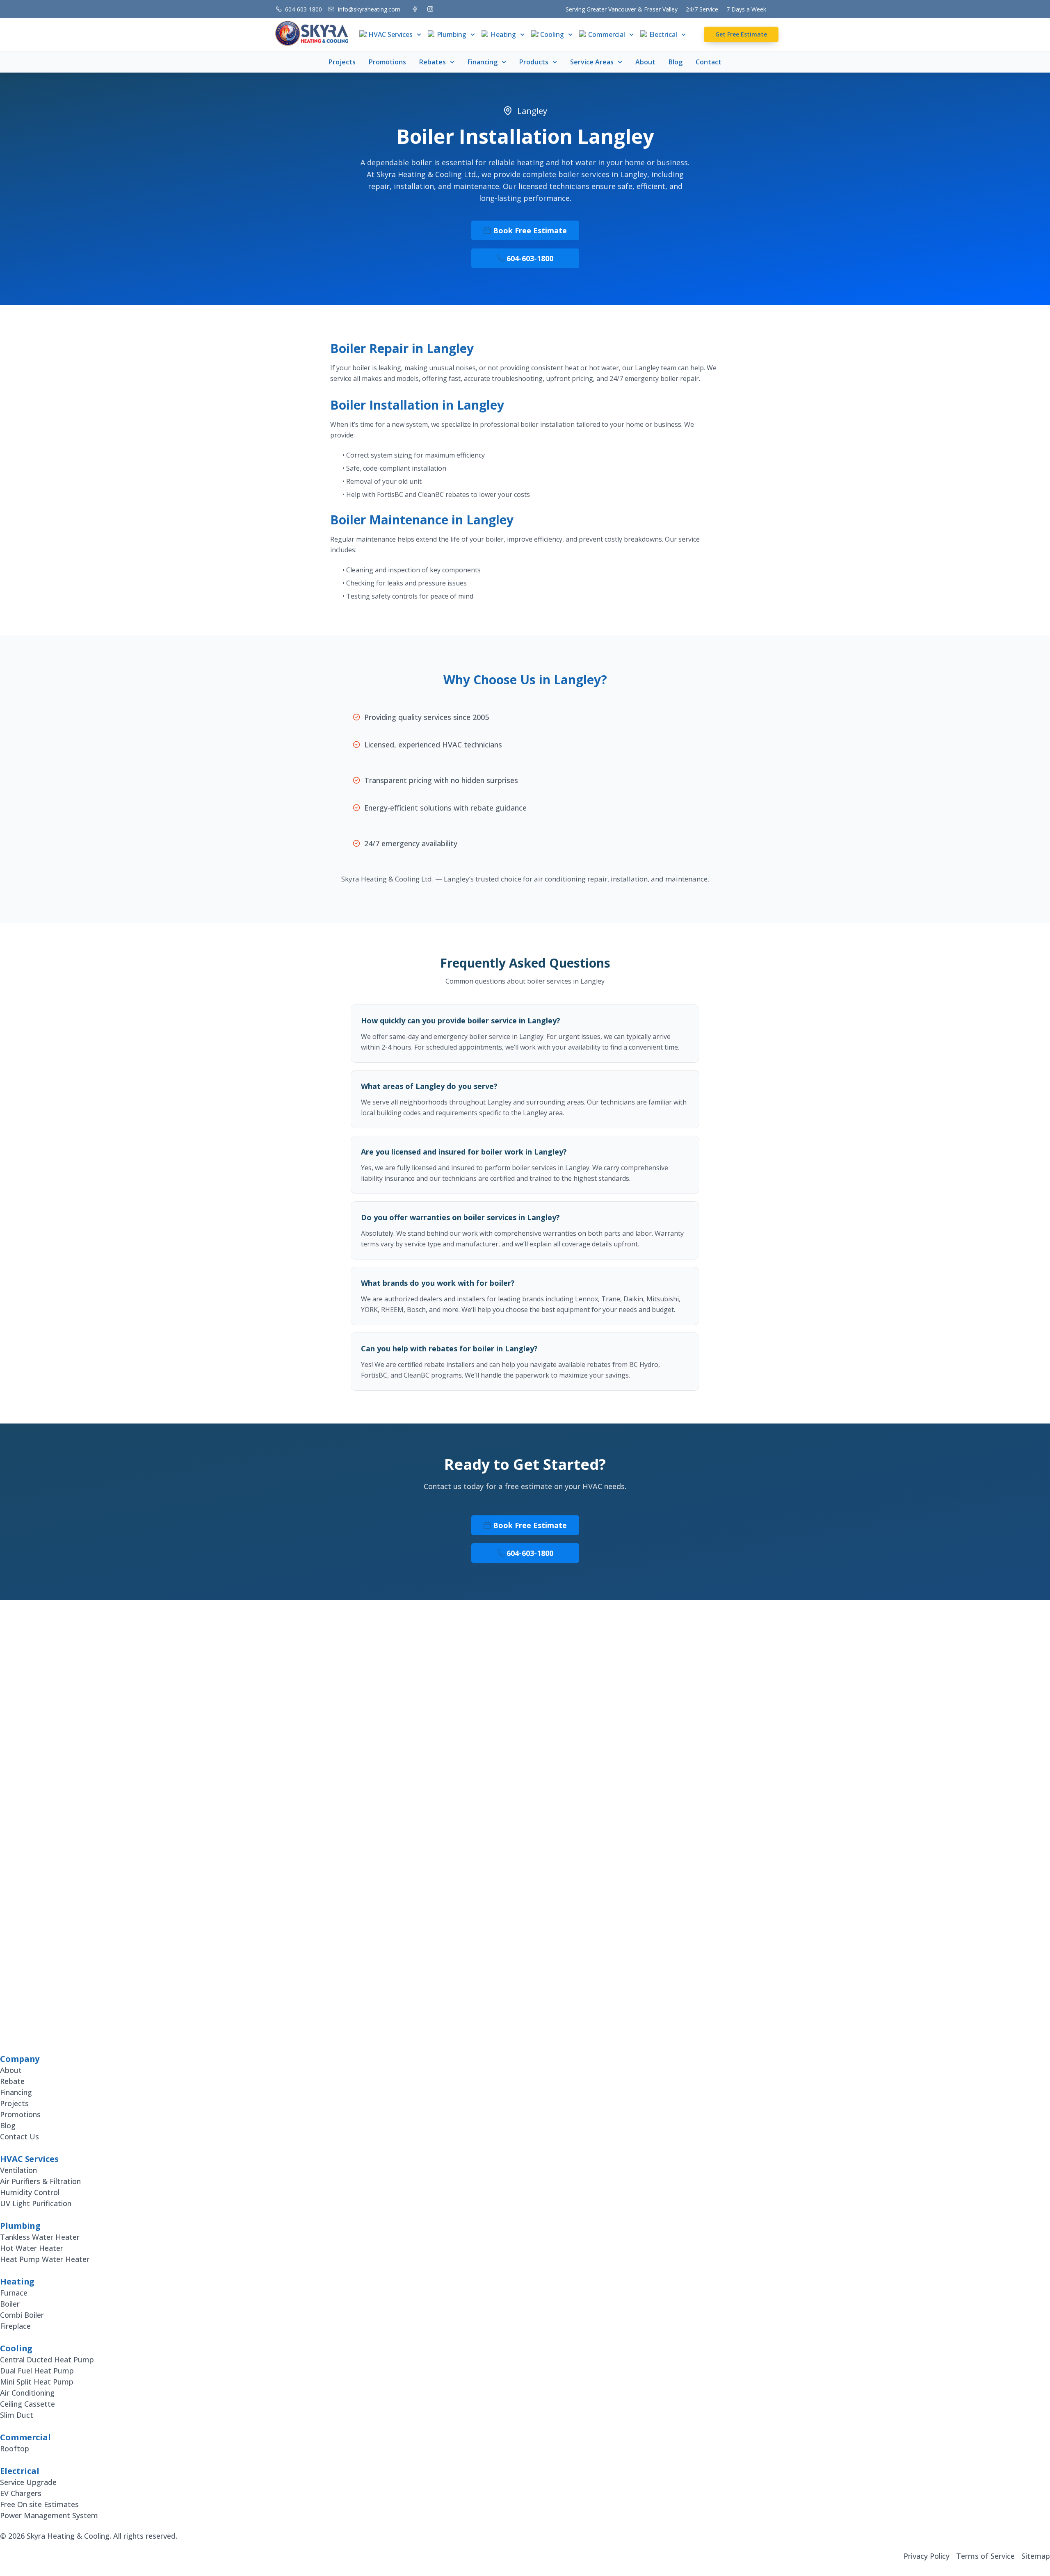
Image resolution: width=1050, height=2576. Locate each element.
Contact (709, 62)
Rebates (433, 62)
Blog (676, 62)
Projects (342, 62)
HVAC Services (390, 34)
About (645, 62)
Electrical (663, 34)
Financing (483, 62)
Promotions (387, 62)
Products (534, 62)
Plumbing (452, 34)
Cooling (552, 34)
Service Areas (592, 62)
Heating (503, 34)
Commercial (607, 34)
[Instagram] (430, 9)
